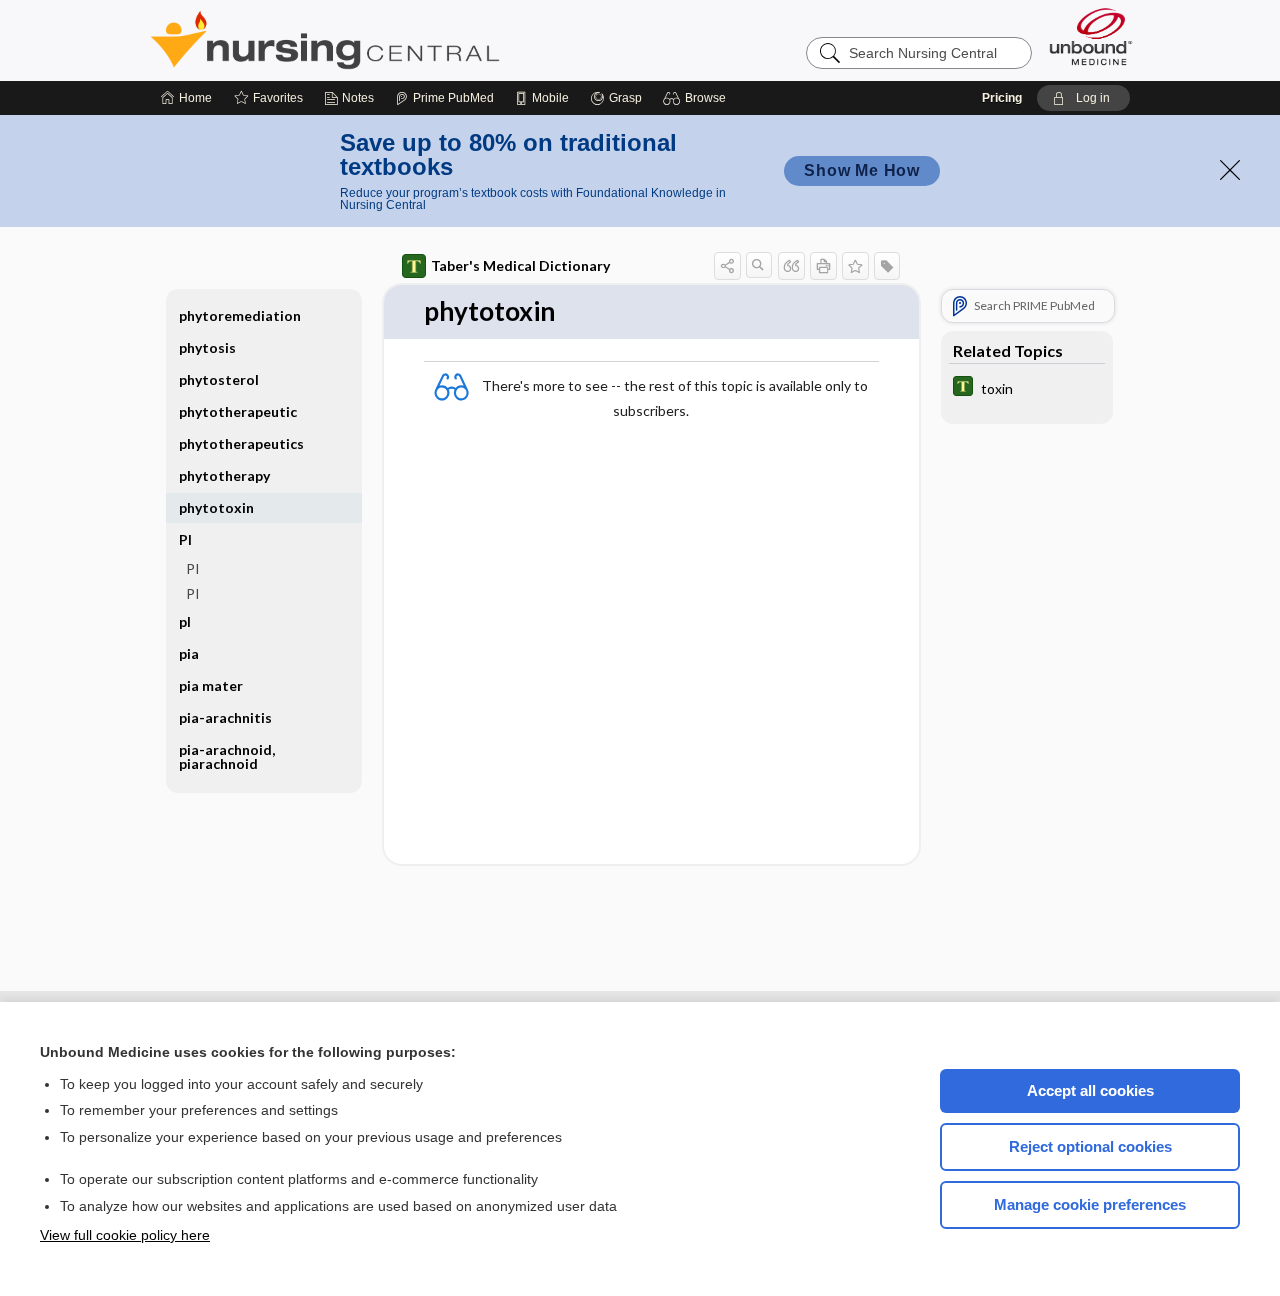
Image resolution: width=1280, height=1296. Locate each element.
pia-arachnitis (225, 717)
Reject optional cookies (1090, 1146)
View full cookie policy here (125, 1235)
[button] (697, 98)
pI (185, 621)
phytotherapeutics (241, 443)
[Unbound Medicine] (1091, 36)
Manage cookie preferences (1090, 1204)
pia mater (211, 685)
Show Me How (862, 170)
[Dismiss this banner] (1230, 170)
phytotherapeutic (238, 411)
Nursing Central (400, 40)
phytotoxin (216, 507)
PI (193, 568)
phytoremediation (240, 315)
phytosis (207, 347)
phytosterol (219, 379)
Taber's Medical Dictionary (520, 265)
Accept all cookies (1090, 1090)
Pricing (1002, 98)
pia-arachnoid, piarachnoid (227, 756)
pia (189, 653)
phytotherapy (224, 475)
